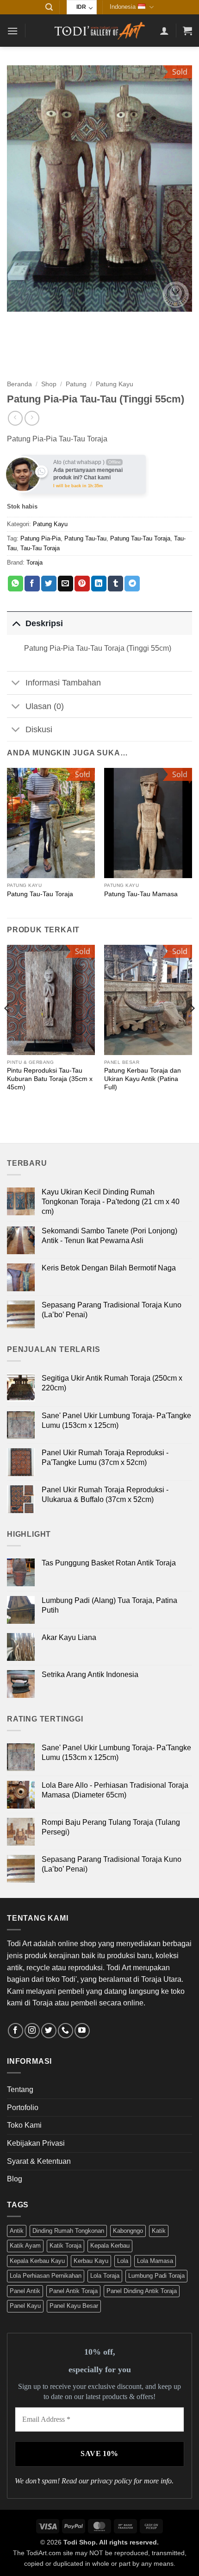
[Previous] (7, 1027)
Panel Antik (25, 2291)
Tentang (20, 2089)
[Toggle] (16, 623)
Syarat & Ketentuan (39, 2161)
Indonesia (123, 7)
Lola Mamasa (155, 2261)
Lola (123, 2261)
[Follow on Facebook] (16, 2031)
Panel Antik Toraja (73, 2291)
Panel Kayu (25, 2306)
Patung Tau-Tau (85, 538)
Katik (159, 2231)
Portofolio (23, 2108)
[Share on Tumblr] (115, 584)
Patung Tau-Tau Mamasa (141, 894)
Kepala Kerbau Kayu (37, 2261)
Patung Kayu (115, 384)
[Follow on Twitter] (49, 2031)
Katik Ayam (25, 2246)
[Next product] (15, 418)
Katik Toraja (65, 2246)
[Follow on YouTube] (82, 2031)
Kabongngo (128, 2231)
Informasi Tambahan (63, 683)
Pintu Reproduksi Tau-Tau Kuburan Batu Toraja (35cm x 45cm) (50, 1079)
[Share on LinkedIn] (99, 584)
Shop (49, 384)
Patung (76, 384)
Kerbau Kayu (91, 2261)
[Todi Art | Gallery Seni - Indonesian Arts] (99, 31)
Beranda (19, 384)
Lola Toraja (105, 2276)
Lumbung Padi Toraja (156, 2276)
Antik (17, 2231)
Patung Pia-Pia (40, 538)
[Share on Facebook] (32, 584)
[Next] (192, 1027)
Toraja (34, 562)
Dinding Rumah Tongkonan (68, 2231)
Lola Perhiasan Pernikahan (46, 2276)
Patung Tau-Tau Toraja (140, 538)
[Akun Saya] (164, 31)
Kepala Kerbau (110, 2246)
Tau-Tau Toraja (40, 548)
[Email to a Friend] (65, 584)
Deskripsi (44, 623)
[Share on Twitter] (49, 584)
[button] (49, 7)
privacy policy (111, 2481)
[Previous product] (32, 418)
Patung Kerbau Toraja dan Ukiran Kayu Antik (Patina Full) (143, 1079)
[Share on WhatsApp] (16, 584)
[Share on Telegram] (132, 584)
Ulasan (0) (45, 706)
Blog (15, 2179)
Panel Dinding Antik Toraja (142, 2291)
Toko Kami (24, 2125)
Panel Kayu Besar (74, 2306)
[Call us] (65, 2031)
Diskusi (39, 729)
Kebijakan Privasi (36, 2143)
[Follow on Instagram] (32, 2031)
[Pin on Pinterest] (82, 584)
